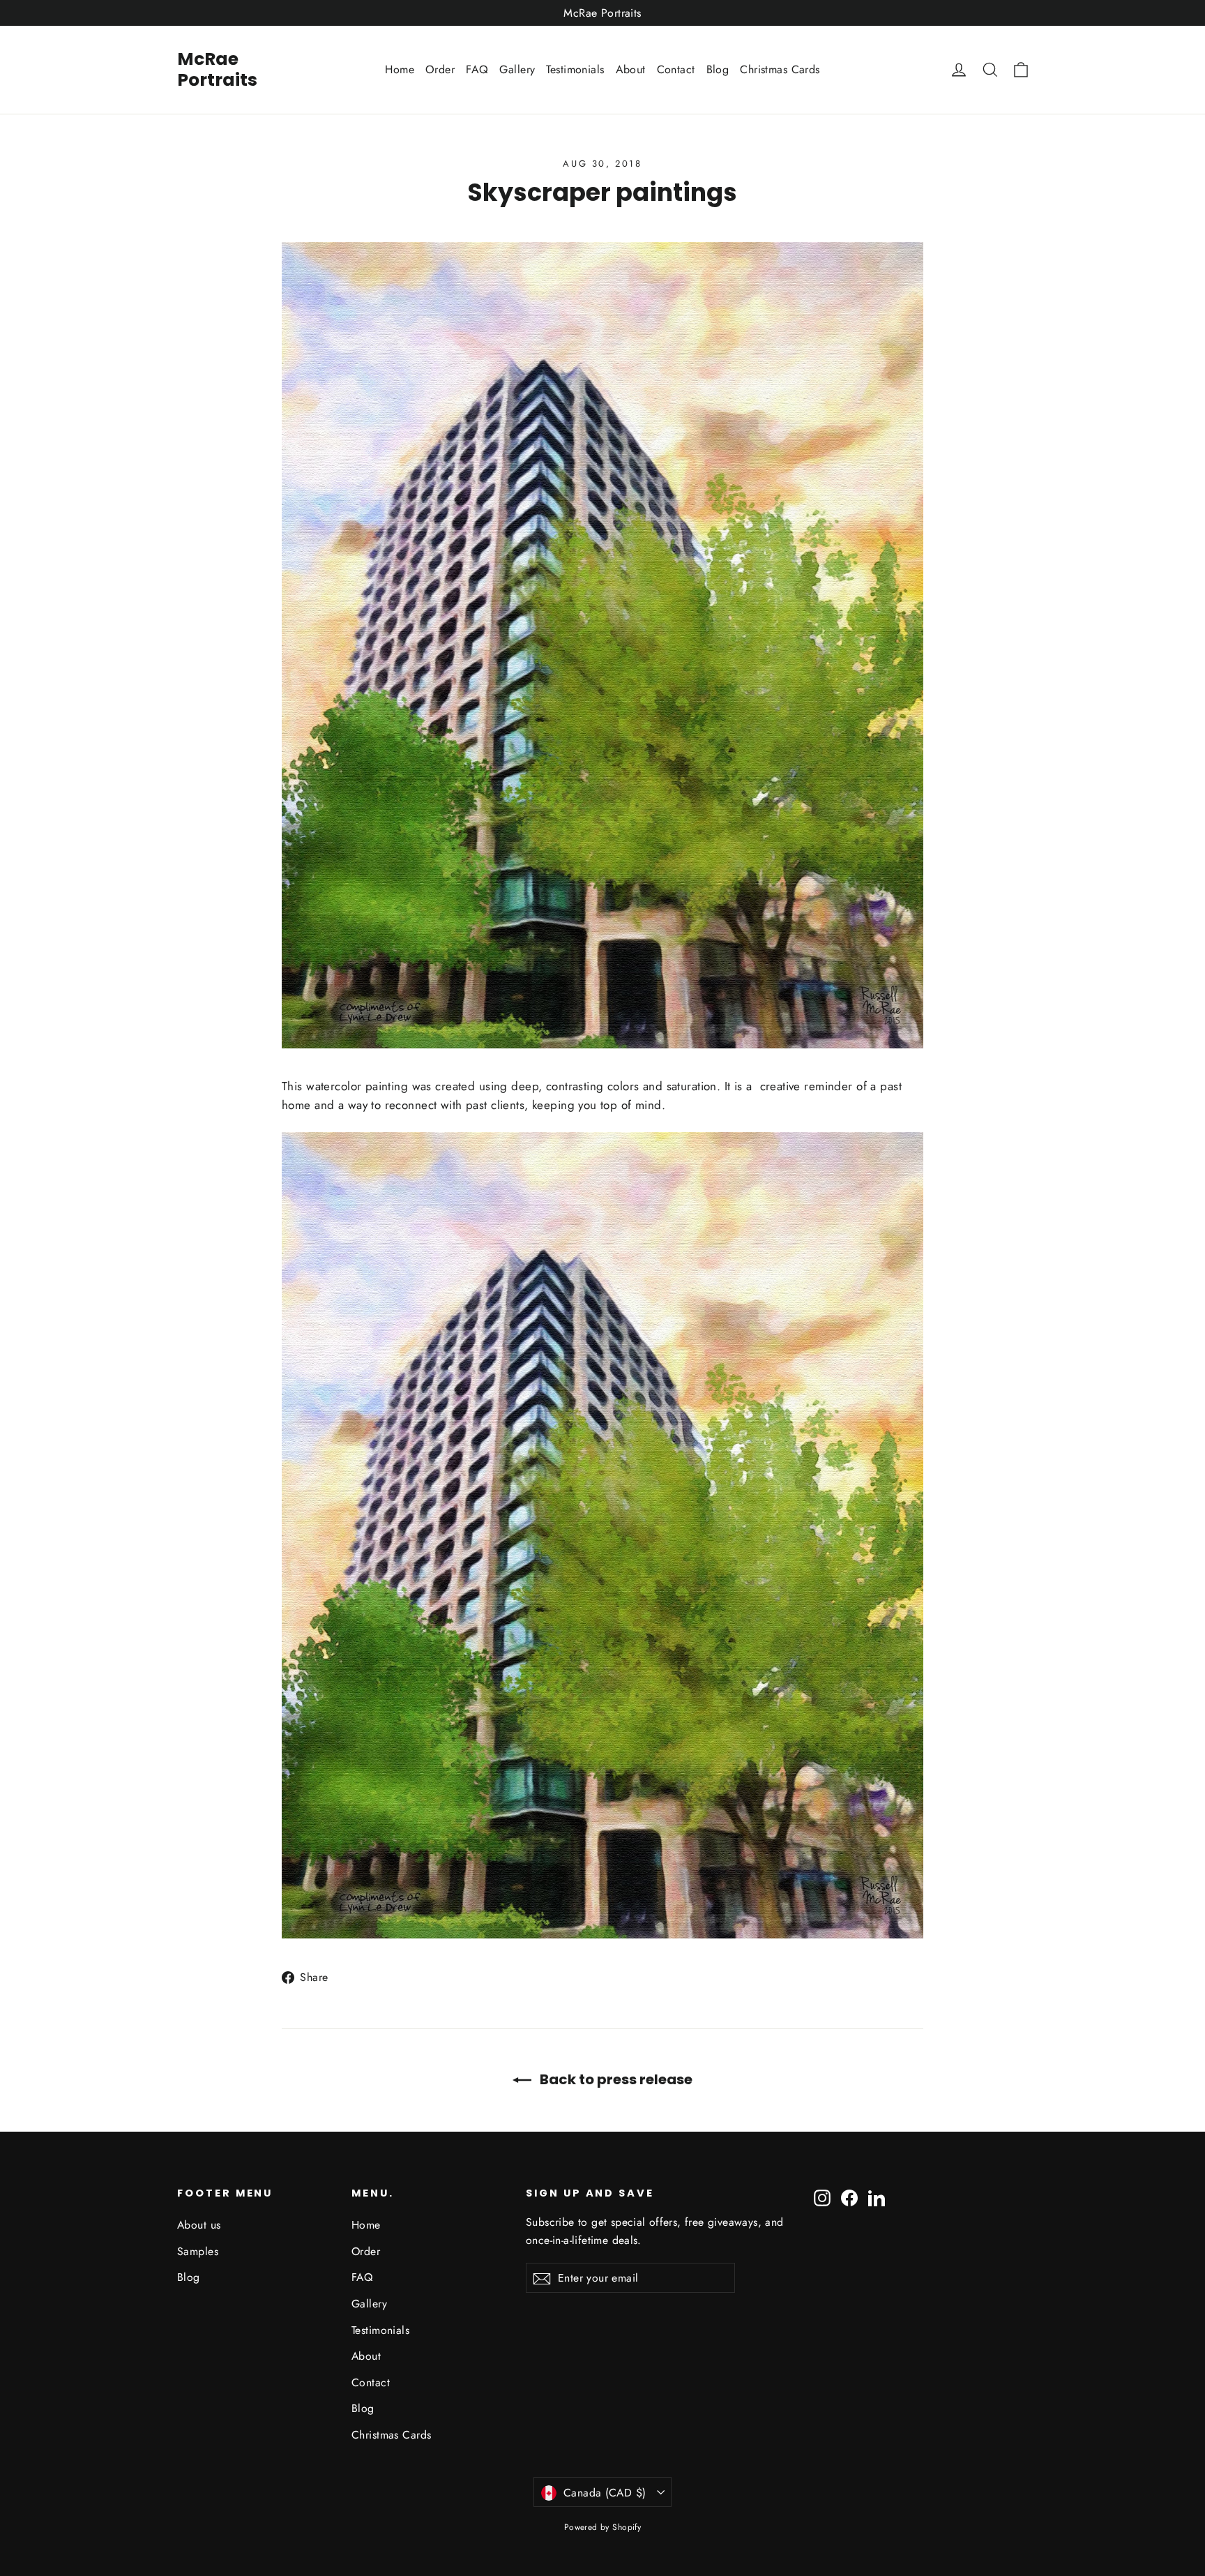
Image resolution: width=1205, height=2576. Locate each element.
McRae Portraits (217, 69)
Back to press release (615, 2079)
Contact (676, 69)
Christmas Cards (780, 69)
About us (199, 2225)
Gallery (517, 69)
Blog (718, 69)
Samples (198, 2251)
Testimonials (575, 69)
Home (400, 69)
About (631, 69)
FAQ (477, 69)
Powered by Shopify (603, 2527)
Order (440, 69)
